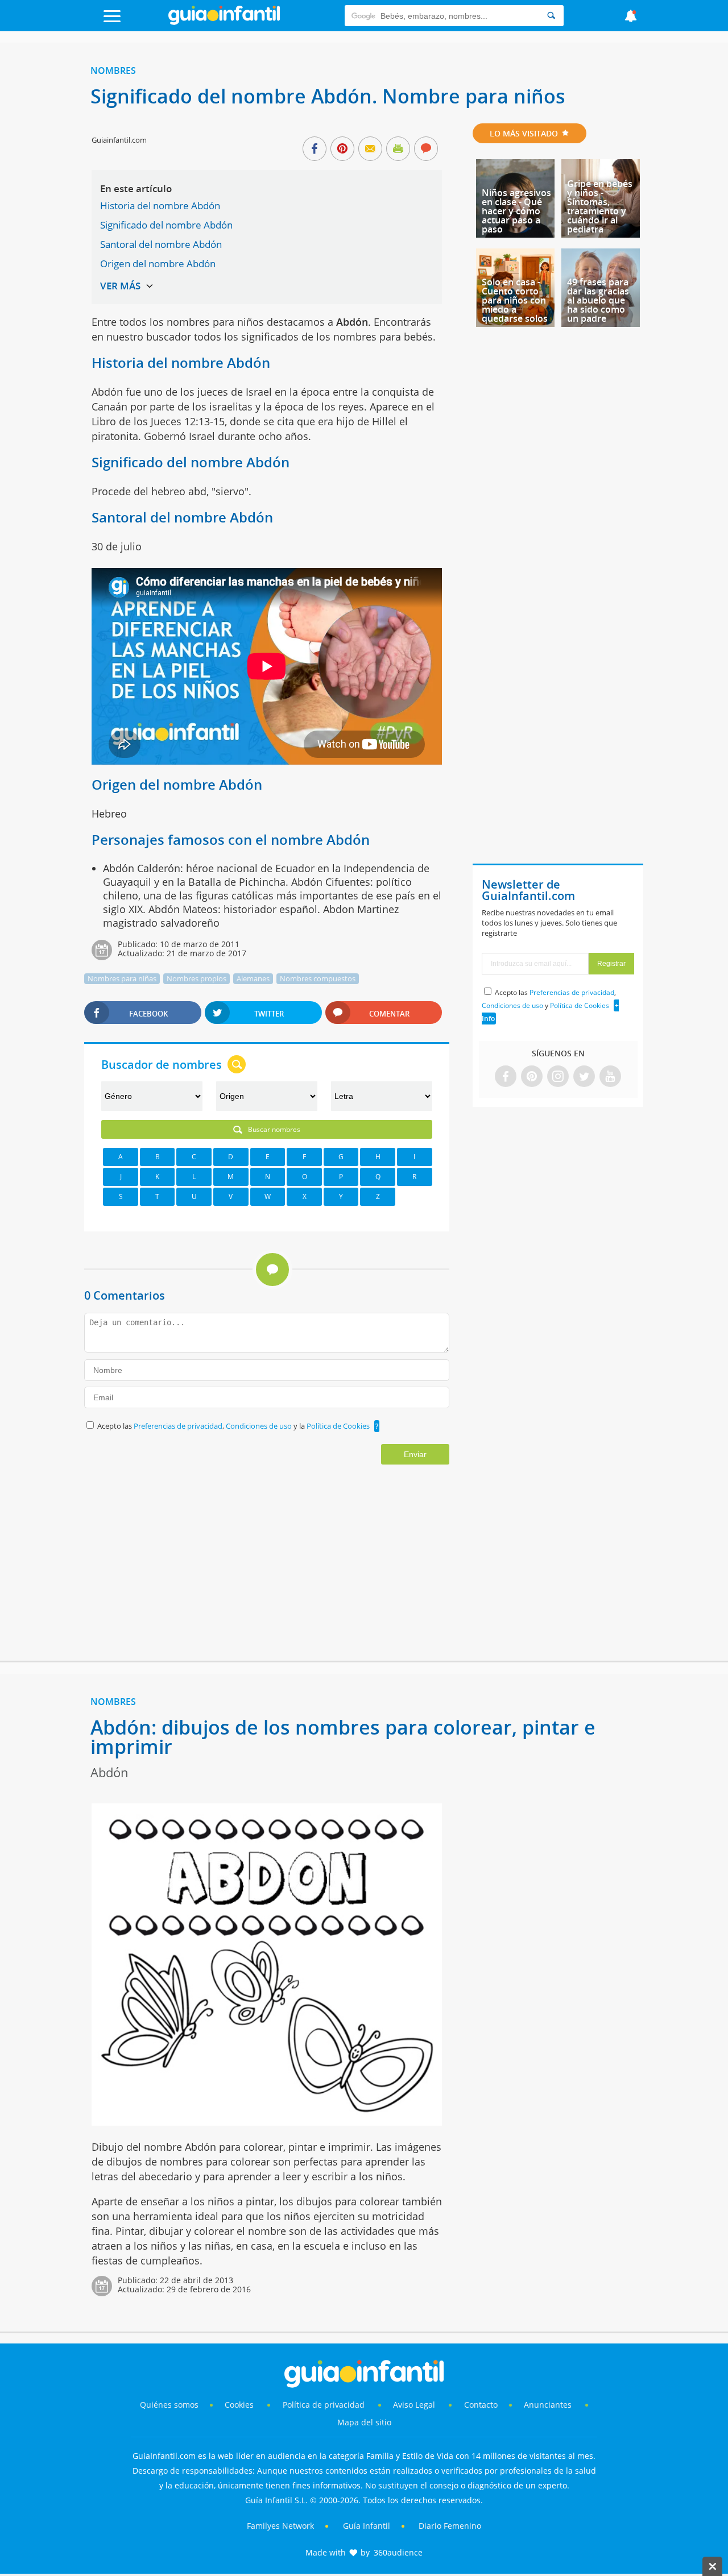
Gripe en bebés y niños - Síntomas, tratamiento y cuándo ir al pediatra (600, 206)
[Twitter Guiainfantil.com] (584, 1077)
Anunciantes (548, 2405)
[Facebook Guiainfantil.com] (506, 1077)
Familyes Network (280, 2526)
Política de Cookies (338, 1426)
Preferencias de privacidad (178, 1426)
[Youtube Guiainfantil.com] (610, 1077)
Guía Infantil (367, 2526)
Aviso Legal (414, 2405)
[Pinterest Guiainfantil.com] (532, 1077)
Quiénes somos (169, 2405)
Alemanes (253, 978)
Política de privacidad (325, 2405)
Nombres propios (197, 978)
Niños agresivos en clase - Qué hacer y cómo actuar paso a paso (516, 211)
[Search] (551, 16)
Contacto (481, 2405)
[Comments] (426, 150)
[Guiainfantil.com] (224, 22)
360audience (398, 2552)
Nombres (113, 70)
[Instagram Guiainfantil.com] (558, 1077)
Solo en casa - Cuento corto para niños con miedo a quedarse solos (515, 300)
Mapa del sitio (364, 2422)
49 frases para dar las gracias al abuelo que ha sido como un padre (598, 300)
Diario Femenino (450, 2526)
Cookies (240, 2405)
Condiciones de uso (260, 1426)
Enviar (415, 1454)
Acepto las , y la (233, 1426)
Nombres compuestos (318, 978)
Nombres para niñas (122, 978)
